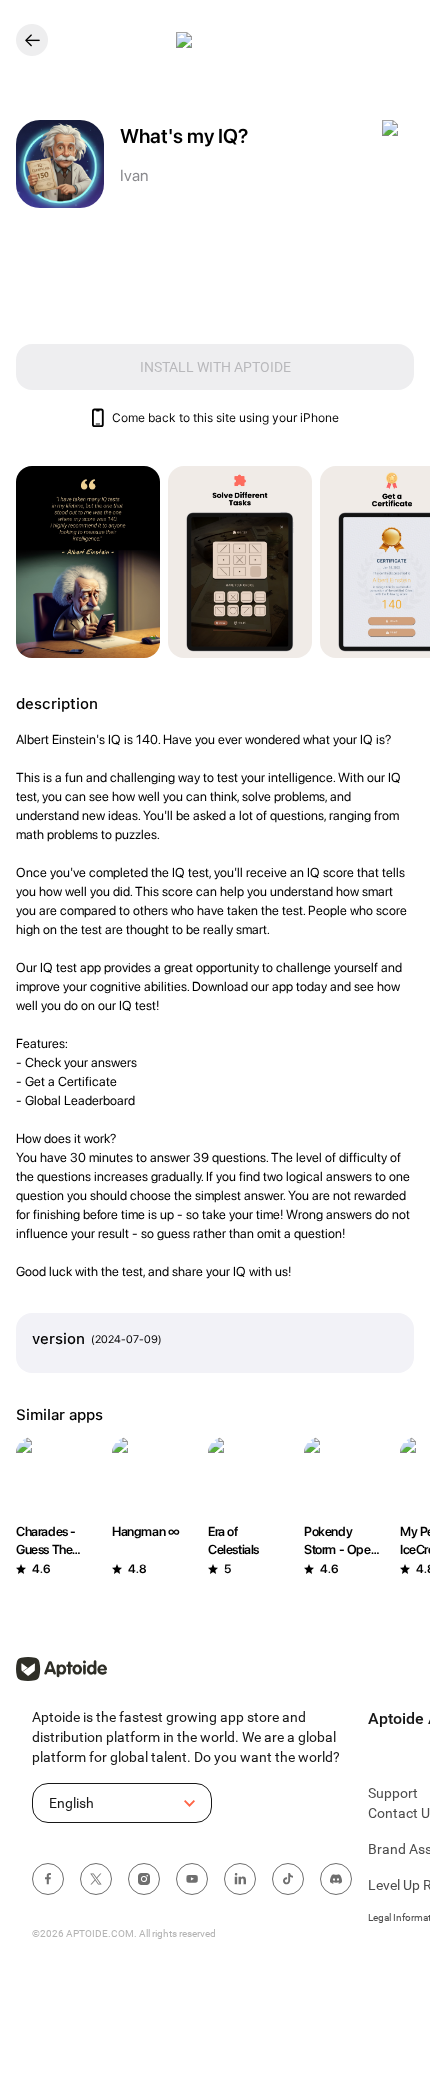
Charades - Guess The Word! (46, 1541)
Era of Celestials (233, 1540)
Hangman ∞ (145, 1531)
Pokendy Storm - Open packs (340, 1541)
